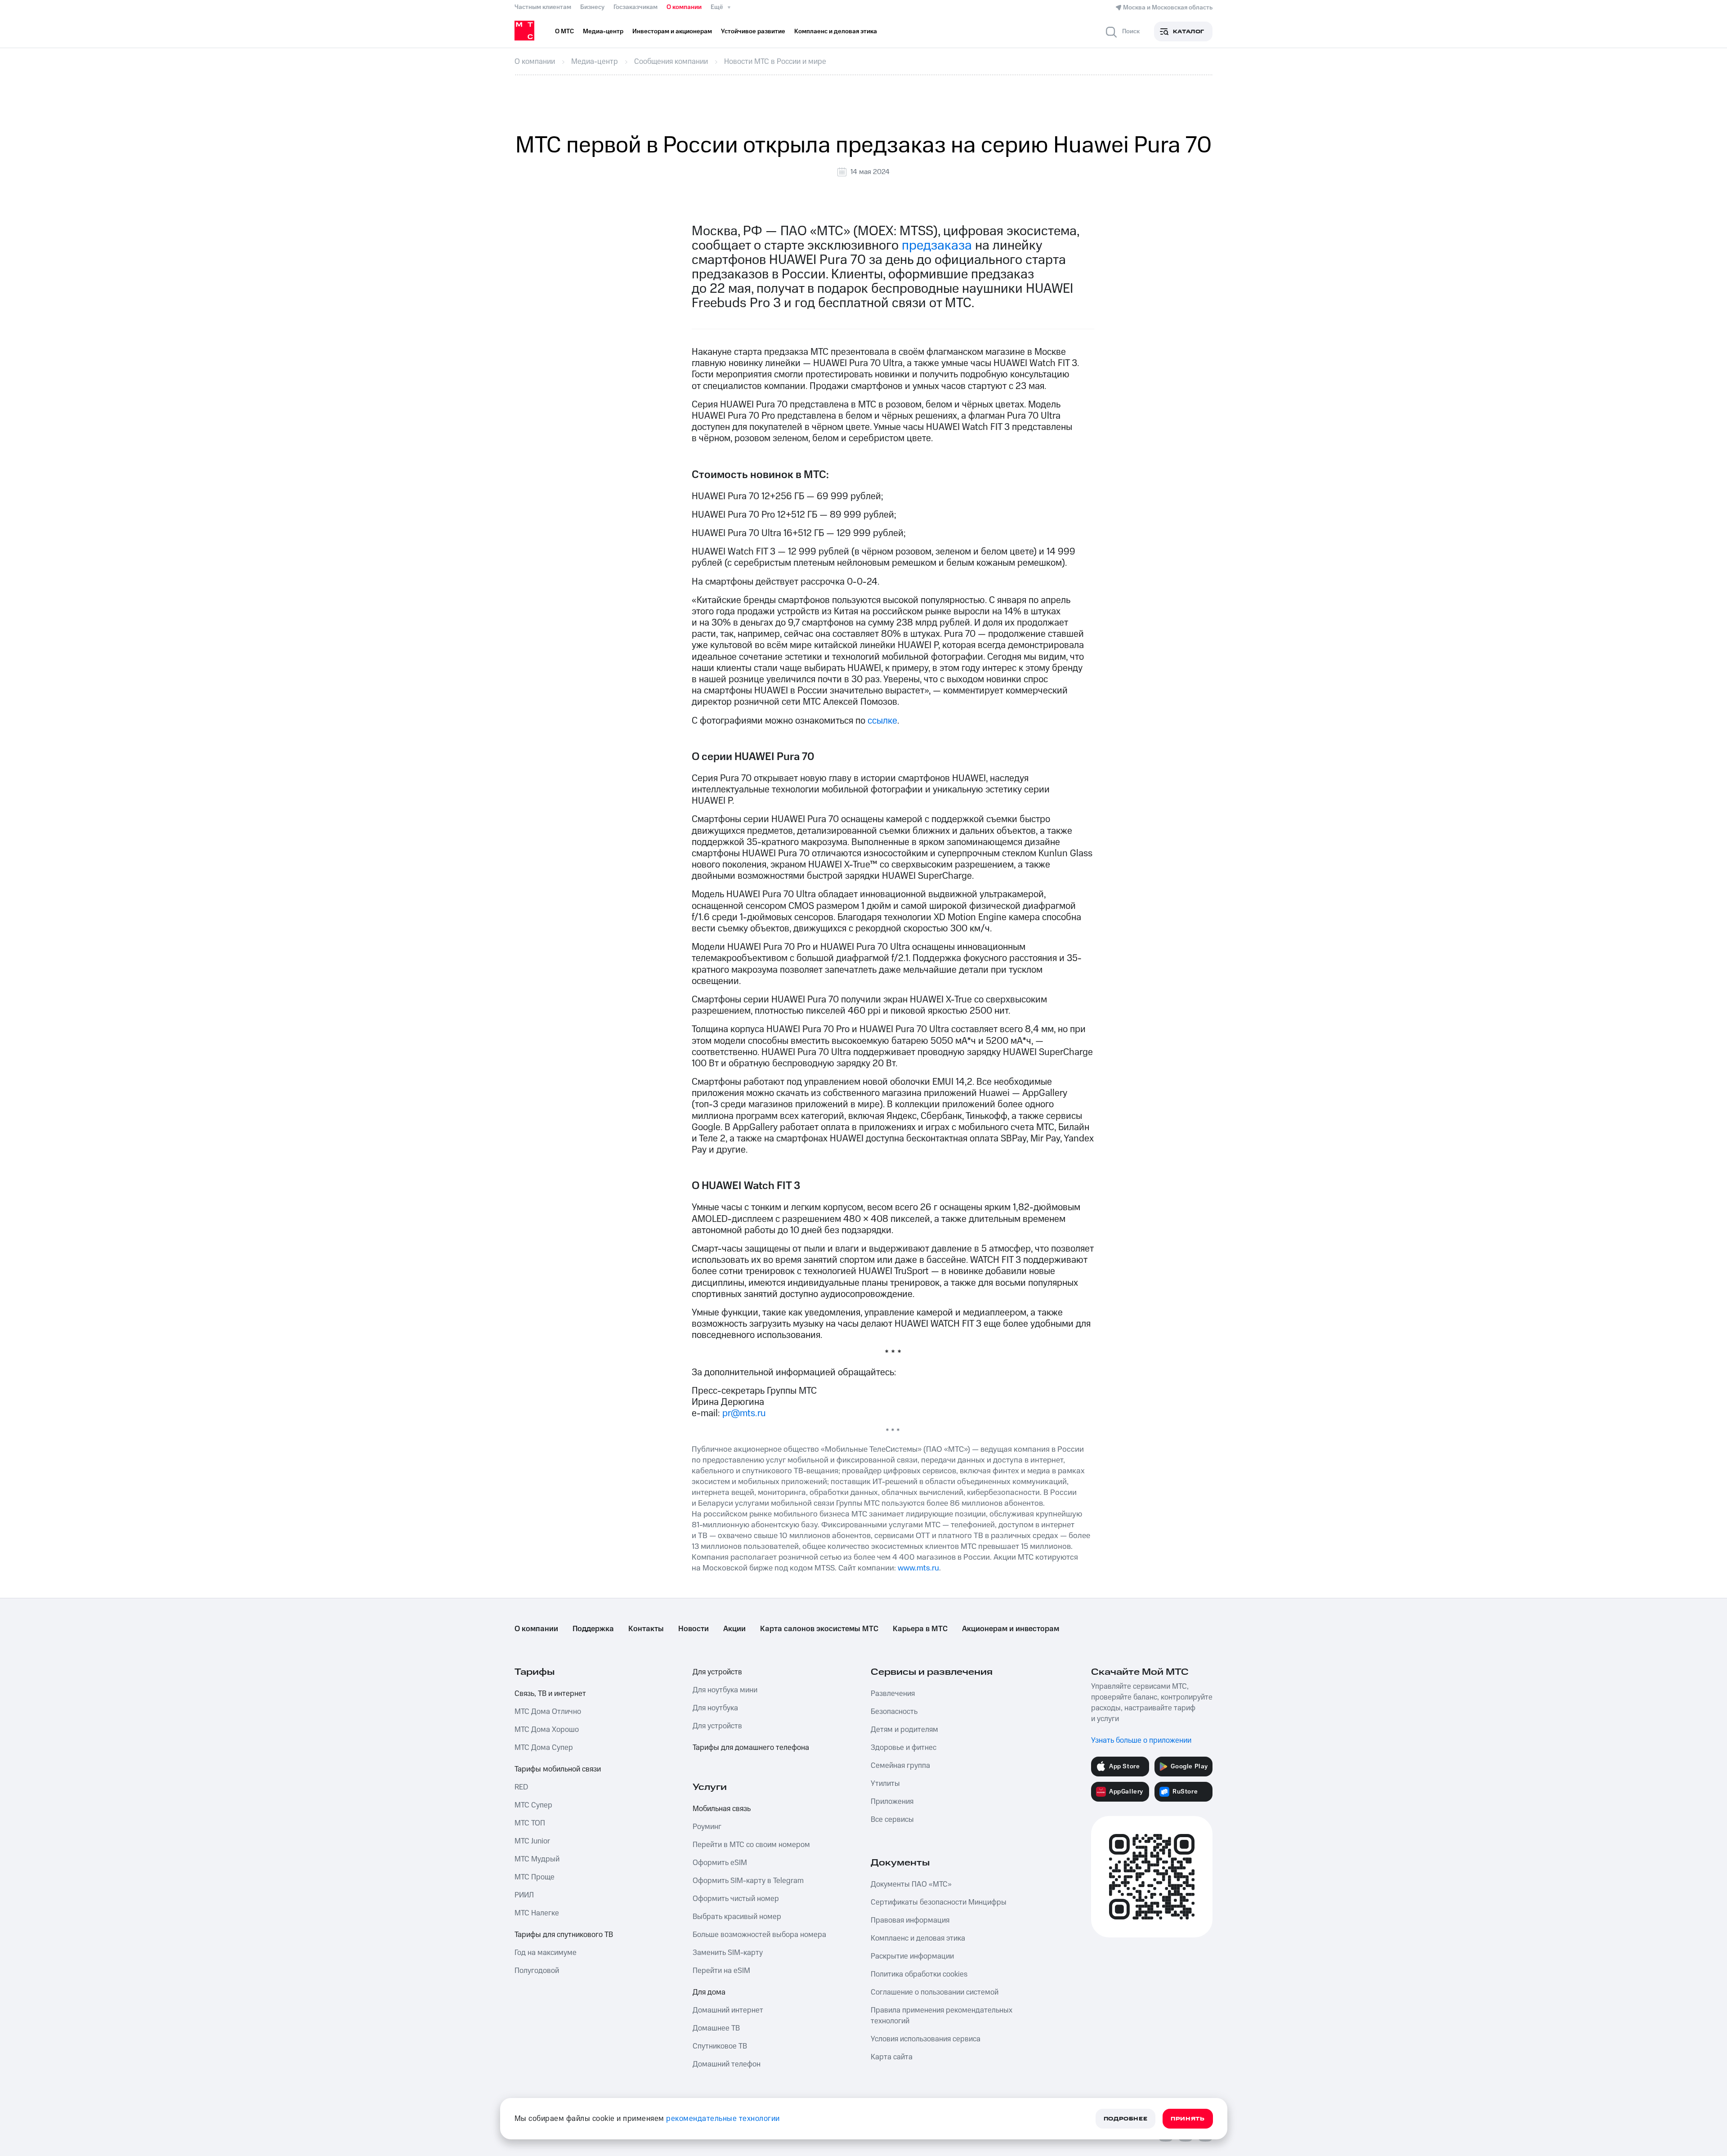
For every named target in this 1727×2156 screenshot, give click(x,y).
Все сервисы (892, 1820)
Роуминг (707, 1827)
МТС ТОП (530, 1823)
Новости (693, 1629)
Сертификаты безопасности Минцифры (939, 1902)
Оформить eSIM (720, 1863)
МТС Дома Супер (544, 1748)
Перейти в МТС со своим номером (751, 1845)
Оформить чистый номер (736, 1899)
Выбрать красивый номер (737, 1917)
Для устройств (717, 1672)
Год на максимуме (546, 1953)
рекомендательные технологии (723, 2119)
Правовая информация (910, 1920)
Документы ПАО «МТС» (911, 1884)
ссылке (882, 721)
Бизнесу (592, 7)
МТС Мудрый (537, 1859)
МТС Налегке (537, 1913)
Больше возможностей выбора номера (759, 1935)
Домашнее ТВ (716, 2028)
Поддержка (593, 1629)
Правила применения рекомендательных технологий (942, 2016)
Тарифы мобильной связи (558, 1769)
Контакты (646, 1629)
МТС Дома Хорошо (547, 1730)
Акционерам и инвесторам (1011, 1629)
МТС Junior (532, 1841)
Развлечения (893, 1694)
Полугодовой (537, 1971)
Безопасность (894, 1712)
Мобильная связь (722, 1809)
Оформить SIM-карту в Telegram (748, 1881)
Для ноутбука (715, 1708)
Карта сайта (892, 2057)
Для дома (709, 1992)
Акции (734, 1629)
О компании (684, 7)
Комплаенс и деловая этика (918, 1938)
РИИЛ (524, 1895)
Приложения (892, 1802)
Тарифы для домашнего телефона (751, 1748)
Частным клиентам (543, 7)
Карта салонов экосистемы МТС (819, 1629)
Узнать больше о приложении (1141, 1740)
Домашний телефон (727, 2064)
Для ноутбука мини (725, 1690)
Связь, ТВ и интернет (550, 1694)
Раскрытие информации (912, 1956)
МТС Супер (533, 1805)
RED (521, 1787)
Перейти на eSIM (721, 1971)
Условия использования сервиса (926, 2039)
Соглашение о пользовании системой (935, 1992)
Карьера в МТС (920, 1629)
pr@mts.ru (744, 1413)
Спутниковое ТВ (720, 2046)
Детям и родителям (904, 1730)
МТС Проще (535, 1877)
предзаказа (937, 246)
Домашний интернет (728, 2010)
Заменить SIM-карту (728, 1953)
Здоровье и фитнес (904, 1748)
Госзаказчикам (635, 7)
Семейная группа (900, 1766)
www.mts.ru (918, 1568)
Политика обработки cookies (919, 1974)
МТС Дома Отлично (548, 1712)
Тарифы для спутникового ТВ (564, 1935)
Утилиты (885, 1784)
